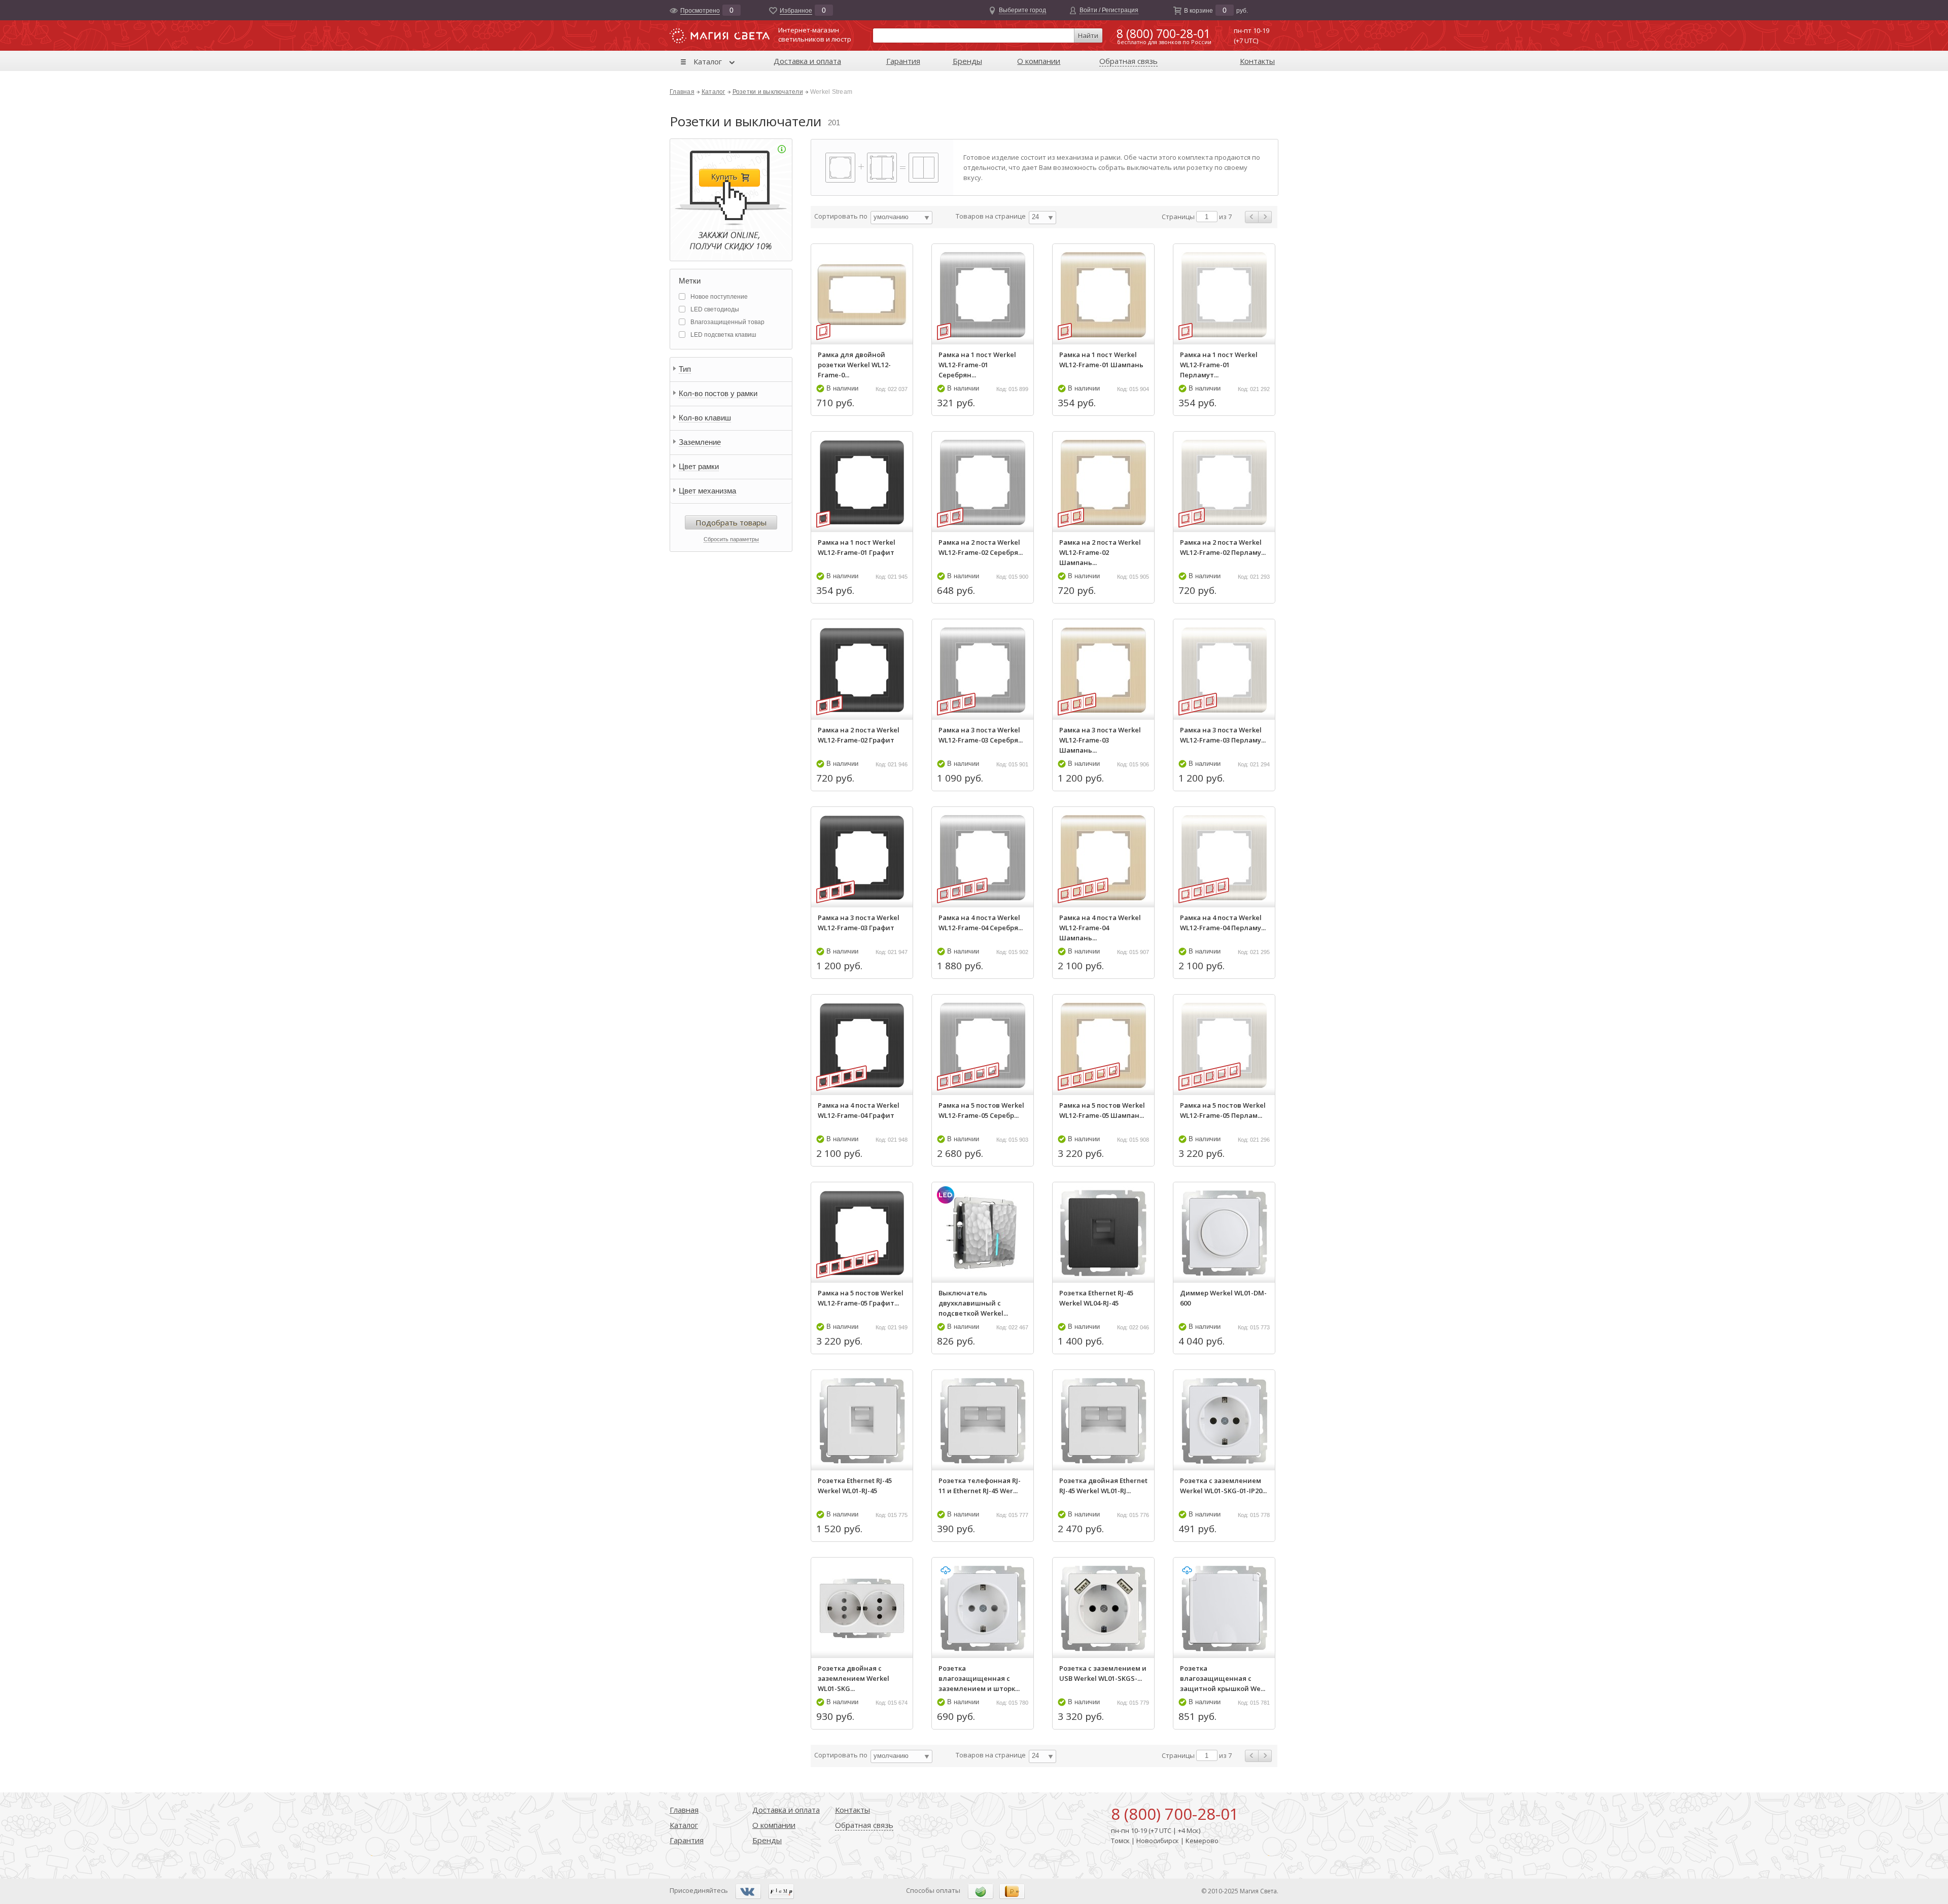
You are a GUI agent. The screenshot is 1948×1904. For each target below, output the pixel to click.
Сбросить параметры (731, 539)
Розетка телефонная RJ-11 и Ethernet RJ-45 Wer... (980, 1486)
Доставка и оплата (807, 61)
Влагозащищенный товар (727, 322)
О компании (1039, 61)
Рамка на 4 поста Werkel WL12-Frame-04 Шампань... (1100, 928)
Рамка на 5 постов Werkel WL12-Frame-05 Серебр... (981, 1110)
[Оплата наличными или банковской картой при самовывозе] (1012, 1891)
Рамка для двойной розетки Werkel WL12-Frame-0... (854, 365)
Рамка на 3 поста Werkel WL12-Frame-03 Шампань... (1100, 740)
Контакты (1257, 61)
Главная (682, 92)
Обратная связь (1128, 61)
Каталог (708, 61)
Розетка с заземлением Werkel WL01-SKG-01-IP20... (1223, 1486)
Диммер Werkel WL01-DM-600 (1223, 1298)
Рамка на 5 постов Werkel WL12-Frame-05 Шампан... (1102, 1110)
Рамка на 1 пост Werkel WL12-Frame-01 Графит (857, 547)
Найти (1088, 36)
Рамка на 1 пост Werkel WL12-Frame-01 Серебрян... (977, 365)
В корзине (1198, 11)
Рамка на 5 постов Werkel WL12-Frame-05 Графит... (861, 1298)
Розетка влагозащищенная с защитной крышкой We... (1223, 1678)
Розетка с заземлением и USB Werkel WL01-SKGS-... (1103, 1673)
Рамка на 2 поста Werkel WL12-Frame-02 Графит (859, 735)
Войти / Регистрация (1109, 10)
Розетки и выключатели (768, 92)
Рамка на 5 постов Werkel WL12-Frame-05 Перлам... (1223, 1110)
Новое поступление (719, 297)
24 (1035, 217)
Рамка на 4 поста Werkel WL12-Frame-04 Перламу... (1223, 923)
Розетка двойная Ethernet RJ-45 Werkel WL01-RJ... (1103, 1486)
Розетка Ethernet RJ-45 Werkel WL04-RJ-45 (1096, 1298)
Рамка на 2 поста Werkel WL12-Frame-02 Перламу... (1223, 547)
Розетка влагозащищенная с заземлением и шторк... (979, 1678)
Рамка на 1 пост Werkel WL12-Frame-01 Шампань (1101, 360)
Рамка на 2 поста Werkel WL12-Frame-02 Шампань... (1100, 552)
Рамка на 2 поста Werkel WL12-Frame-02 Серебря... (981, 547)
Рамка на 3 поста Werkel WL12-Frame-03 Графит (859, 923)
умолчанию (891, 217)
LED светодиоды (715, 309)
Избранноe (796, 11)
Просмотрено (700, 11)
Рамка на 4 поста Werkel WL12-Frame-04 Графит (859, 1110)
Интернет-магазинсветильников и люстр (815, 34)
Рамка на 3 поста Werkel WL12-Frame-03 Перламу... (1223, 735)
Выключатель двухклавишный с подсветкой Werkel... (973, 1303)
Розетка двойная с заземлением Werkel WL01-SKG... (854, 1678)
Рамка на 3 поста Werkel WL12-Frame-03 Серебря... (981, 735)
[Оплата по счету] (981, 1891)
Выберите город (1022, 10)
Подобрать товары (731, 522)
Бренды (967, 61)
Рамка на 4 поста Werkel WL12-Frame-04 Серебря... (981, 923)
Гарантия (903, 61)
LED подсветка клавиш (723, 335)
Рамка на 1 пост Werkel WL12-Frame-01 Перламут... (1219, 365)
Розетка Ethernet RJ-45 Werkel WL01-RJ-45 (855, 1486)
